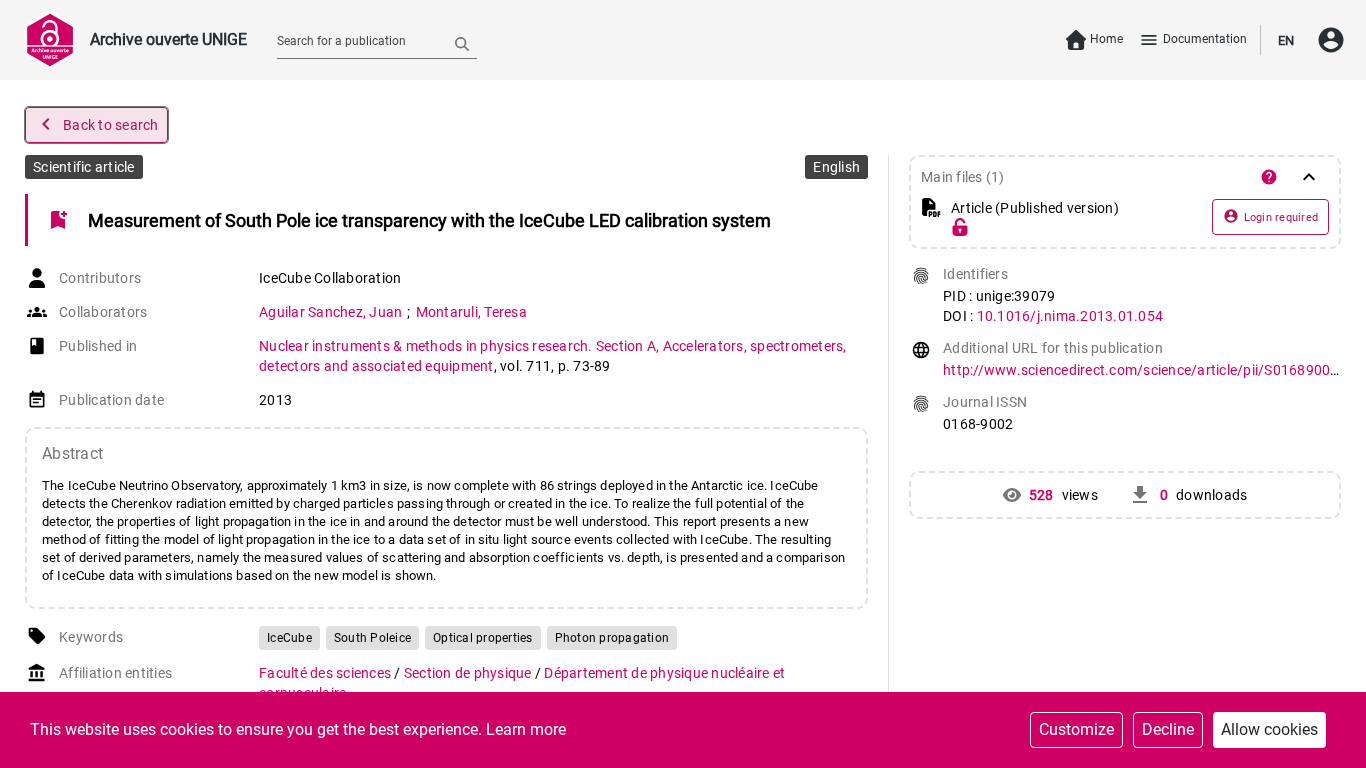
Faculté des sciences (326, 673)
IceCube (289, 638)
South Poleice (372, 638)
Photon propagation (612, 638)
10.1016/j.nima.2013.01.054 (1070, 316)
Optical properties (483, 638)
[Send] (462, 43)
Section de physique (469, 673)
